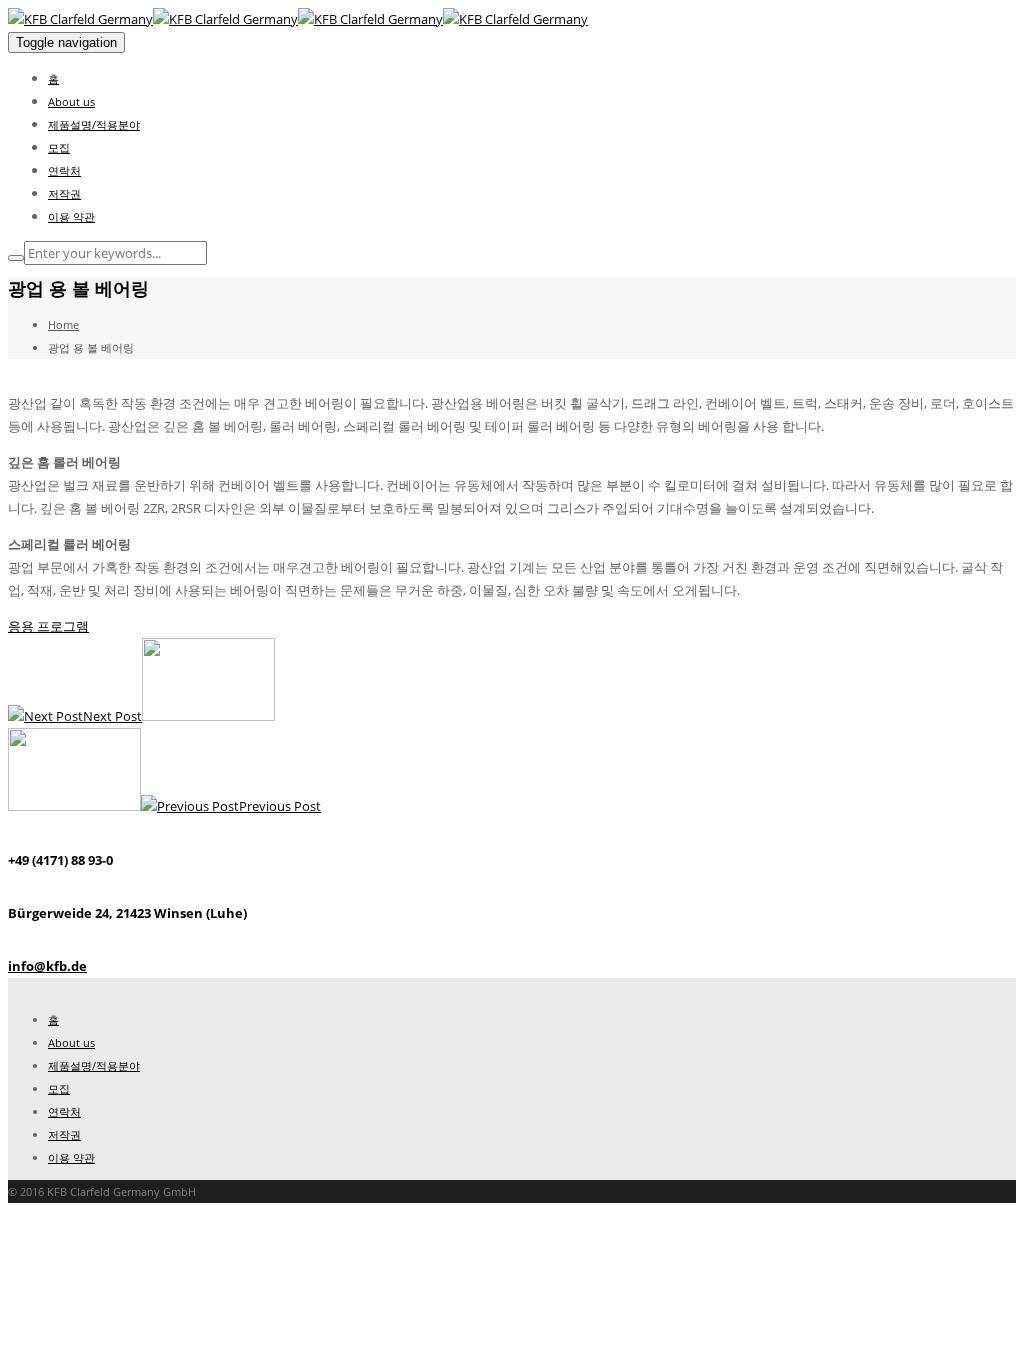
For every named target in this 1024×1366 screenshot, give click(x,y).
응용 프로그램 (48, 626)
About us (71, 101)
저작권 (64, 193)
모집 (59, 147)
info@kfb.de (47, 966)
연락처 (64, 170)
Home (63, 324)
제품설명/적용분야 (94, 124)
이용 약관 (71, 216)
